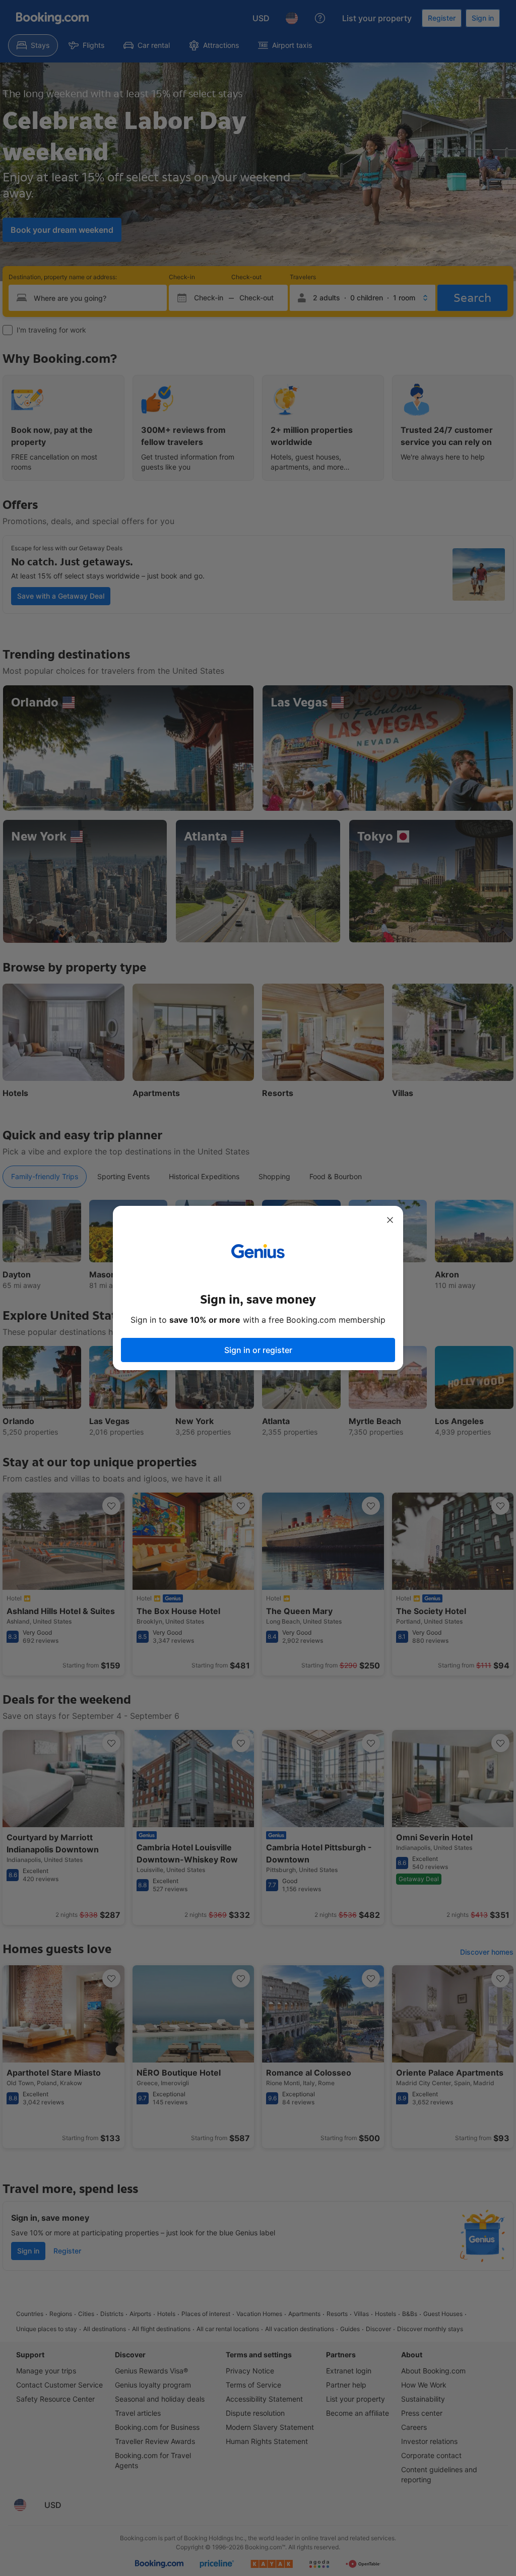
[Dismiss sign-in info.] (390, 1220)
